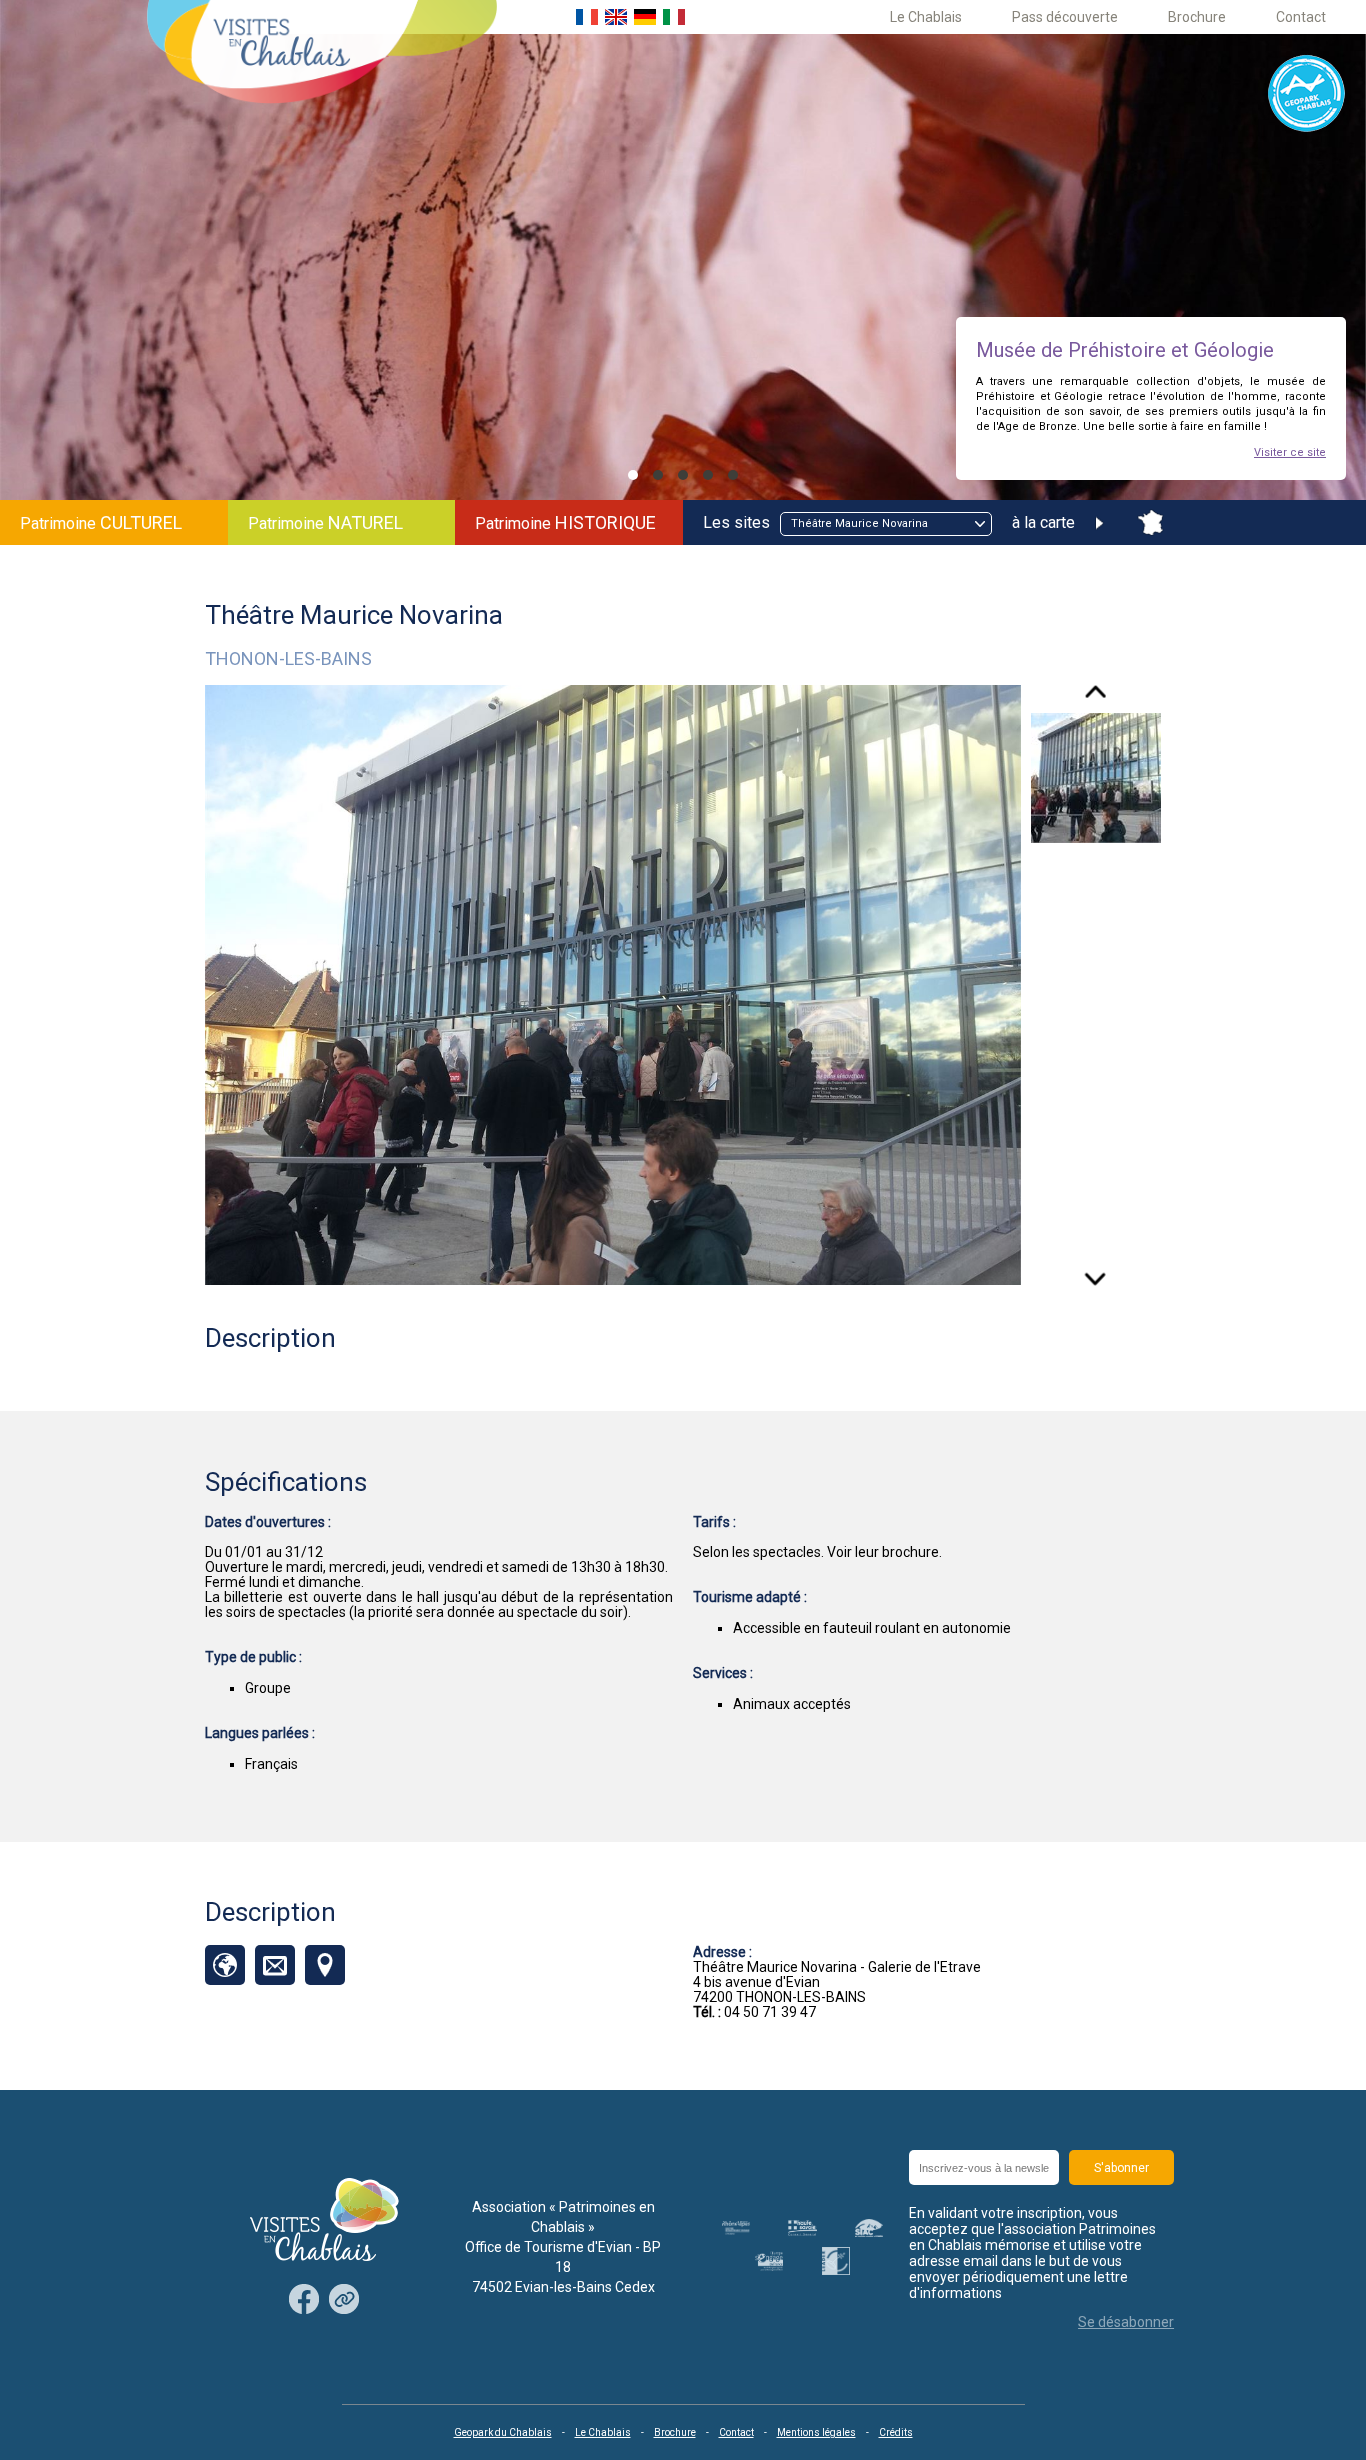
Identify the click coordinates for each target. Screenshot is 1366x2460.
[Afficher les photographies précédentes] (1095, 699)
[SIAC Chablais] (869, 2228)
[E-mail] (275, 1965)
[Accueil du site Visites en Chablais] (322, 53)
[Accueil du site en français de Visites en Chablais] (587, 17)
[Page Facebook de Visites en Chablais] (304, 2300)
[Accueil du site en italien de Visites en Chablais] (674, 17)
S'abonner (1121, 2168)
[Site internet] (225, 1965)
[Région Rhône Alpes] (736, 2227)
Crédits (896, 2432)
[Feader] (769, 2260)
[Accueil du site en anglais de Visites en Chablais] (616, 17)
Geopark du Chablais (503, 2432)
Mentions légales (816, 2432)
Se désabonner (1126, 2322)
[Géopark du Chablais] (1307, 94)
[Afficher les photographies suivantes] (1095, 1272)
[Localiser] (325, 1965)
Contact (1301, 17)
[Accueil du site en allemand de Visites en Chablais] (645, 17)
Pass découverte (1065, 17)
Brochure (1197, 17)
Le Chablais (926, 17)
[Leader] (836, 2261)
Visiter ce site (1290, 452)
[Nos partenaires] (344, 2300)
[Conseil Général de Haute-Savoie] (802, 2227)
